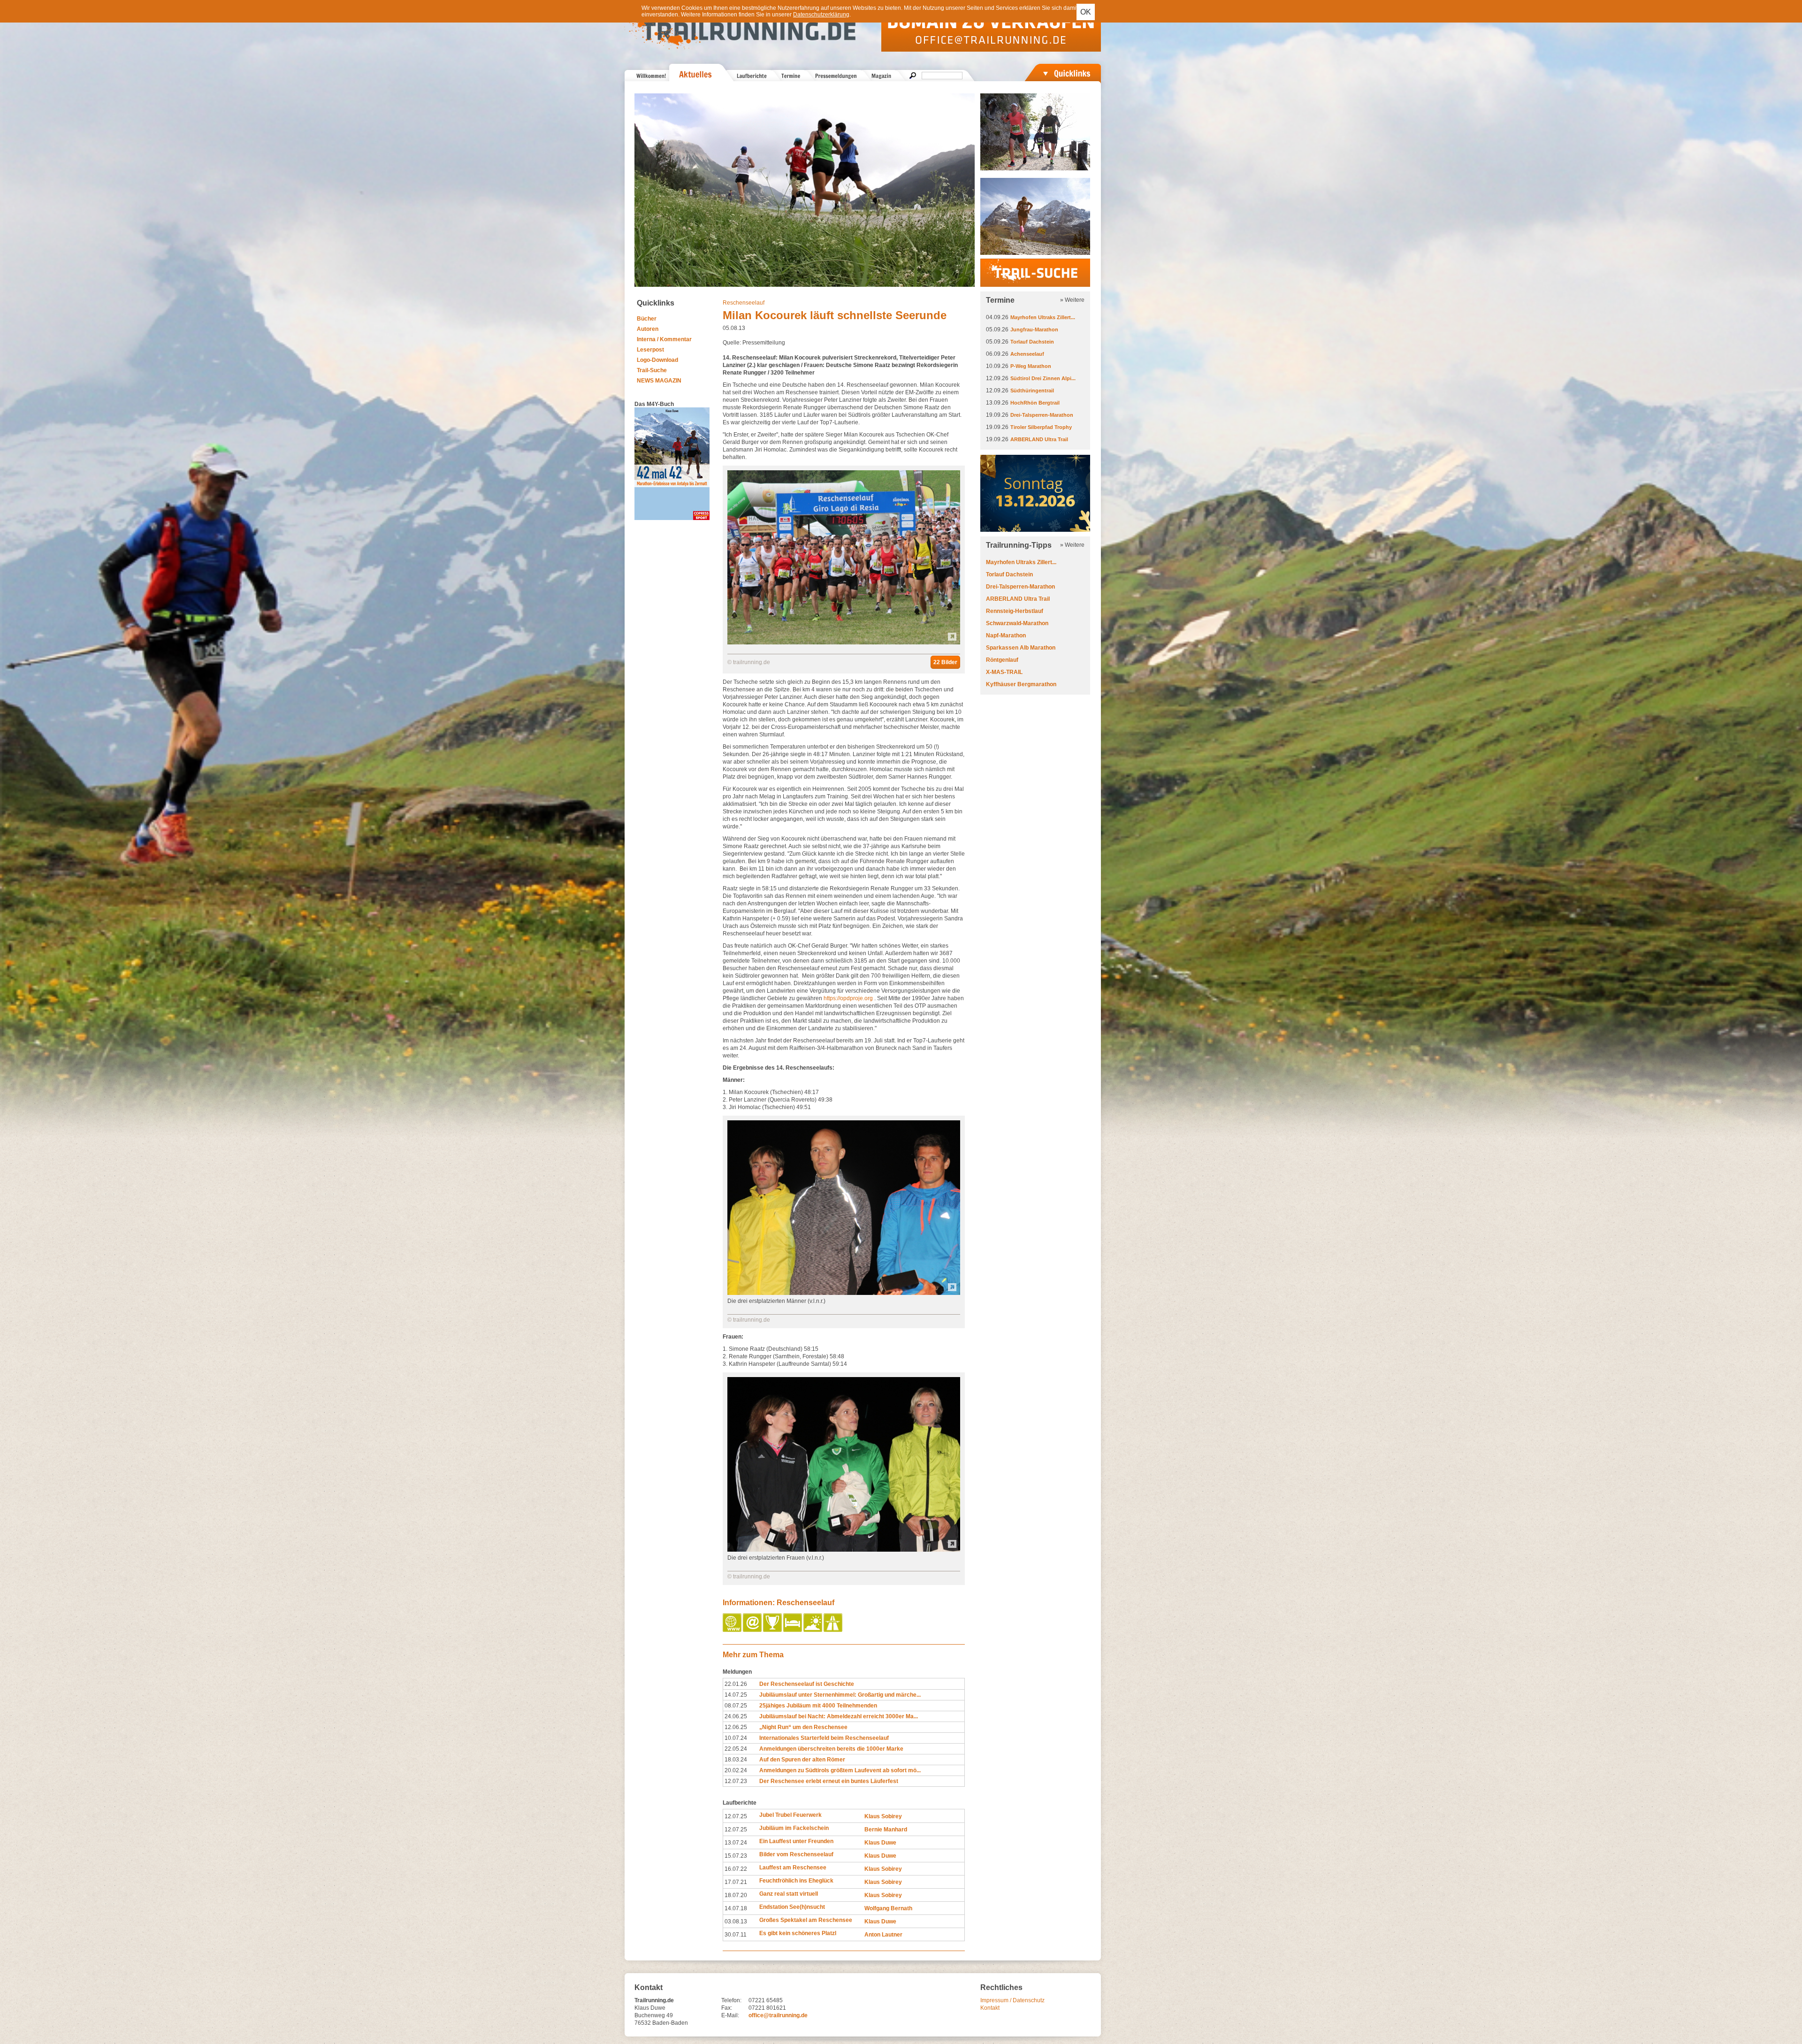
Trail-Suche (652, 370)
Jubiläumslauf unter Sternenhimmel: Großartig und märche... (840, 1695)
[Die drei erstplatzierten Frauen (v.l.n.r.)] (844, 1550)
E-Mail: (730, 2015)
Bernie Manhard (886, 1830)
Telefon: (731, 2000)
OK (1086, 12)
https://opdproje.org (848, 998)
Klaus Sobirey (883, 1816)
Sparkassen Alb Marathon (1021, 648)
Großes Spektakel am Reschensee (806, 1920)
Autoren (648, 329)
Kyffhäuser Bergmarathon (1021, 684)
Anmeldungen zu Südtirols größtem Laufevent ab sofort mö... (840, 1770)
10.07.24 (736, 1738)
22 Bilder (945, 662)
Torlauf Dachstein (1032, 342)
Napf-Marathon (1006, 635)
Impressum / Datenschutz (1012, 2000)
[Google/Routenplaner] (834, 1630)
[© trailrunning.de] (844, 643)
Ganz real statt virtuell (789, 1894)
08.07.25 (736, 1706)
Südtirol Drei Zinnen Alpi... (1043, 378)
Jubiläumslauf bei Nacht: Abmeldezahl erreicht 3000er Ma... (839, 1716)
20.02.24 (736, 1770)
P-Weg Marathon (1031, 366)
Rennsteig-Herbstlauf (1015, 611)
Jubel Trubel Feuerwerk (790, 1815)
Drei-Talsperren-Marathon (1042, 415)
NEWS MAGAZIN (659, 381)
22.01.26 (736, 1684)
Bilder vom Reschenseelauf (796, 1854)
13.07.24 (736, 1843)
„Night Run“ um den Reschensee (803, 1727)
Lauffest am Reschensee (793, 1868)
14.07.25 (736, 1695)
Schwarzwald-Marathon (1017, 623)
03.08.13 (736, 1922)
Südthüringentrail (1032, 390)
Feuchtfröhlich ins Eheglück (796, 1881)
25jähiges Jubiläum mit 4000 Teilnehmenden (818, 1706)
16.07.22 (736, 1869)
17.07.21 (736, 1882)
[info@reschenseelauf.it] (753, 1630)
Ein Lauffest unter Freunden (796, 1841)
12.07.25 (736, 1816)
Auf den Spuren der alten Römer (802, 1760)
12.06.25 (736, 1727)
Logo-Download (657, 360)
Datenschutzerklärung (821, 15)
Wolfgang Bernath (888, 1908)
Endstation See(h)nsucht (792, 1907)
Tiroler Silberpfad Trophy (1041, 427)
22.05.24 (736, 1749)
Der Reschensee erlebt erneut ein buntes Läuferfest (829, 1781)
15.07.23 (736, 1856)
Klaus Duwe (880, 1843)
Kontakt (990, 2008)
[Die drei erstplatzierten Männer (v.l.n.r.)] (844, 1293)
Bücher (647, 319)
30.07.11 (736, 1935)
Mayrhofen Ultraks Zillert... (1043, 317)
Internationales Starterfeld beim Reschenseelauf (824, 1738)
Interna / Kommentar (664, 339)
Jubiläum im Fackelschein (794, 1828)
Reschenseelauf (744, 303)
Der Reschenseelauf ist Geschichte (807, 1684)
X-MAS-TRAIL (1004, 672)
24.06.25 (736, 1716)
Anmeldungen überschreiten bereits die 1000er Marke (831, 1749)
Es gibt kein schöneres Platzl (798, 1933)
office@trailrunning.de (778, 2015)
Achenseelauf (1027, 354)
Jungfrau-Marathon (1034, 329)
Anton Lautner (883, 1935)
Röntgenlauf (1002, 660)
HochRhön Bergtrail (1035, 403)
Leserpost (650, 350)
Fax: (727, 2008)
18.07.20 (736, 1895)
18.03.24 (736, 1760)
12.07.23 (736, 1781)
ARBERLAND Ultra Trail (1039, 439)
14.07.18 (736, 1908)
